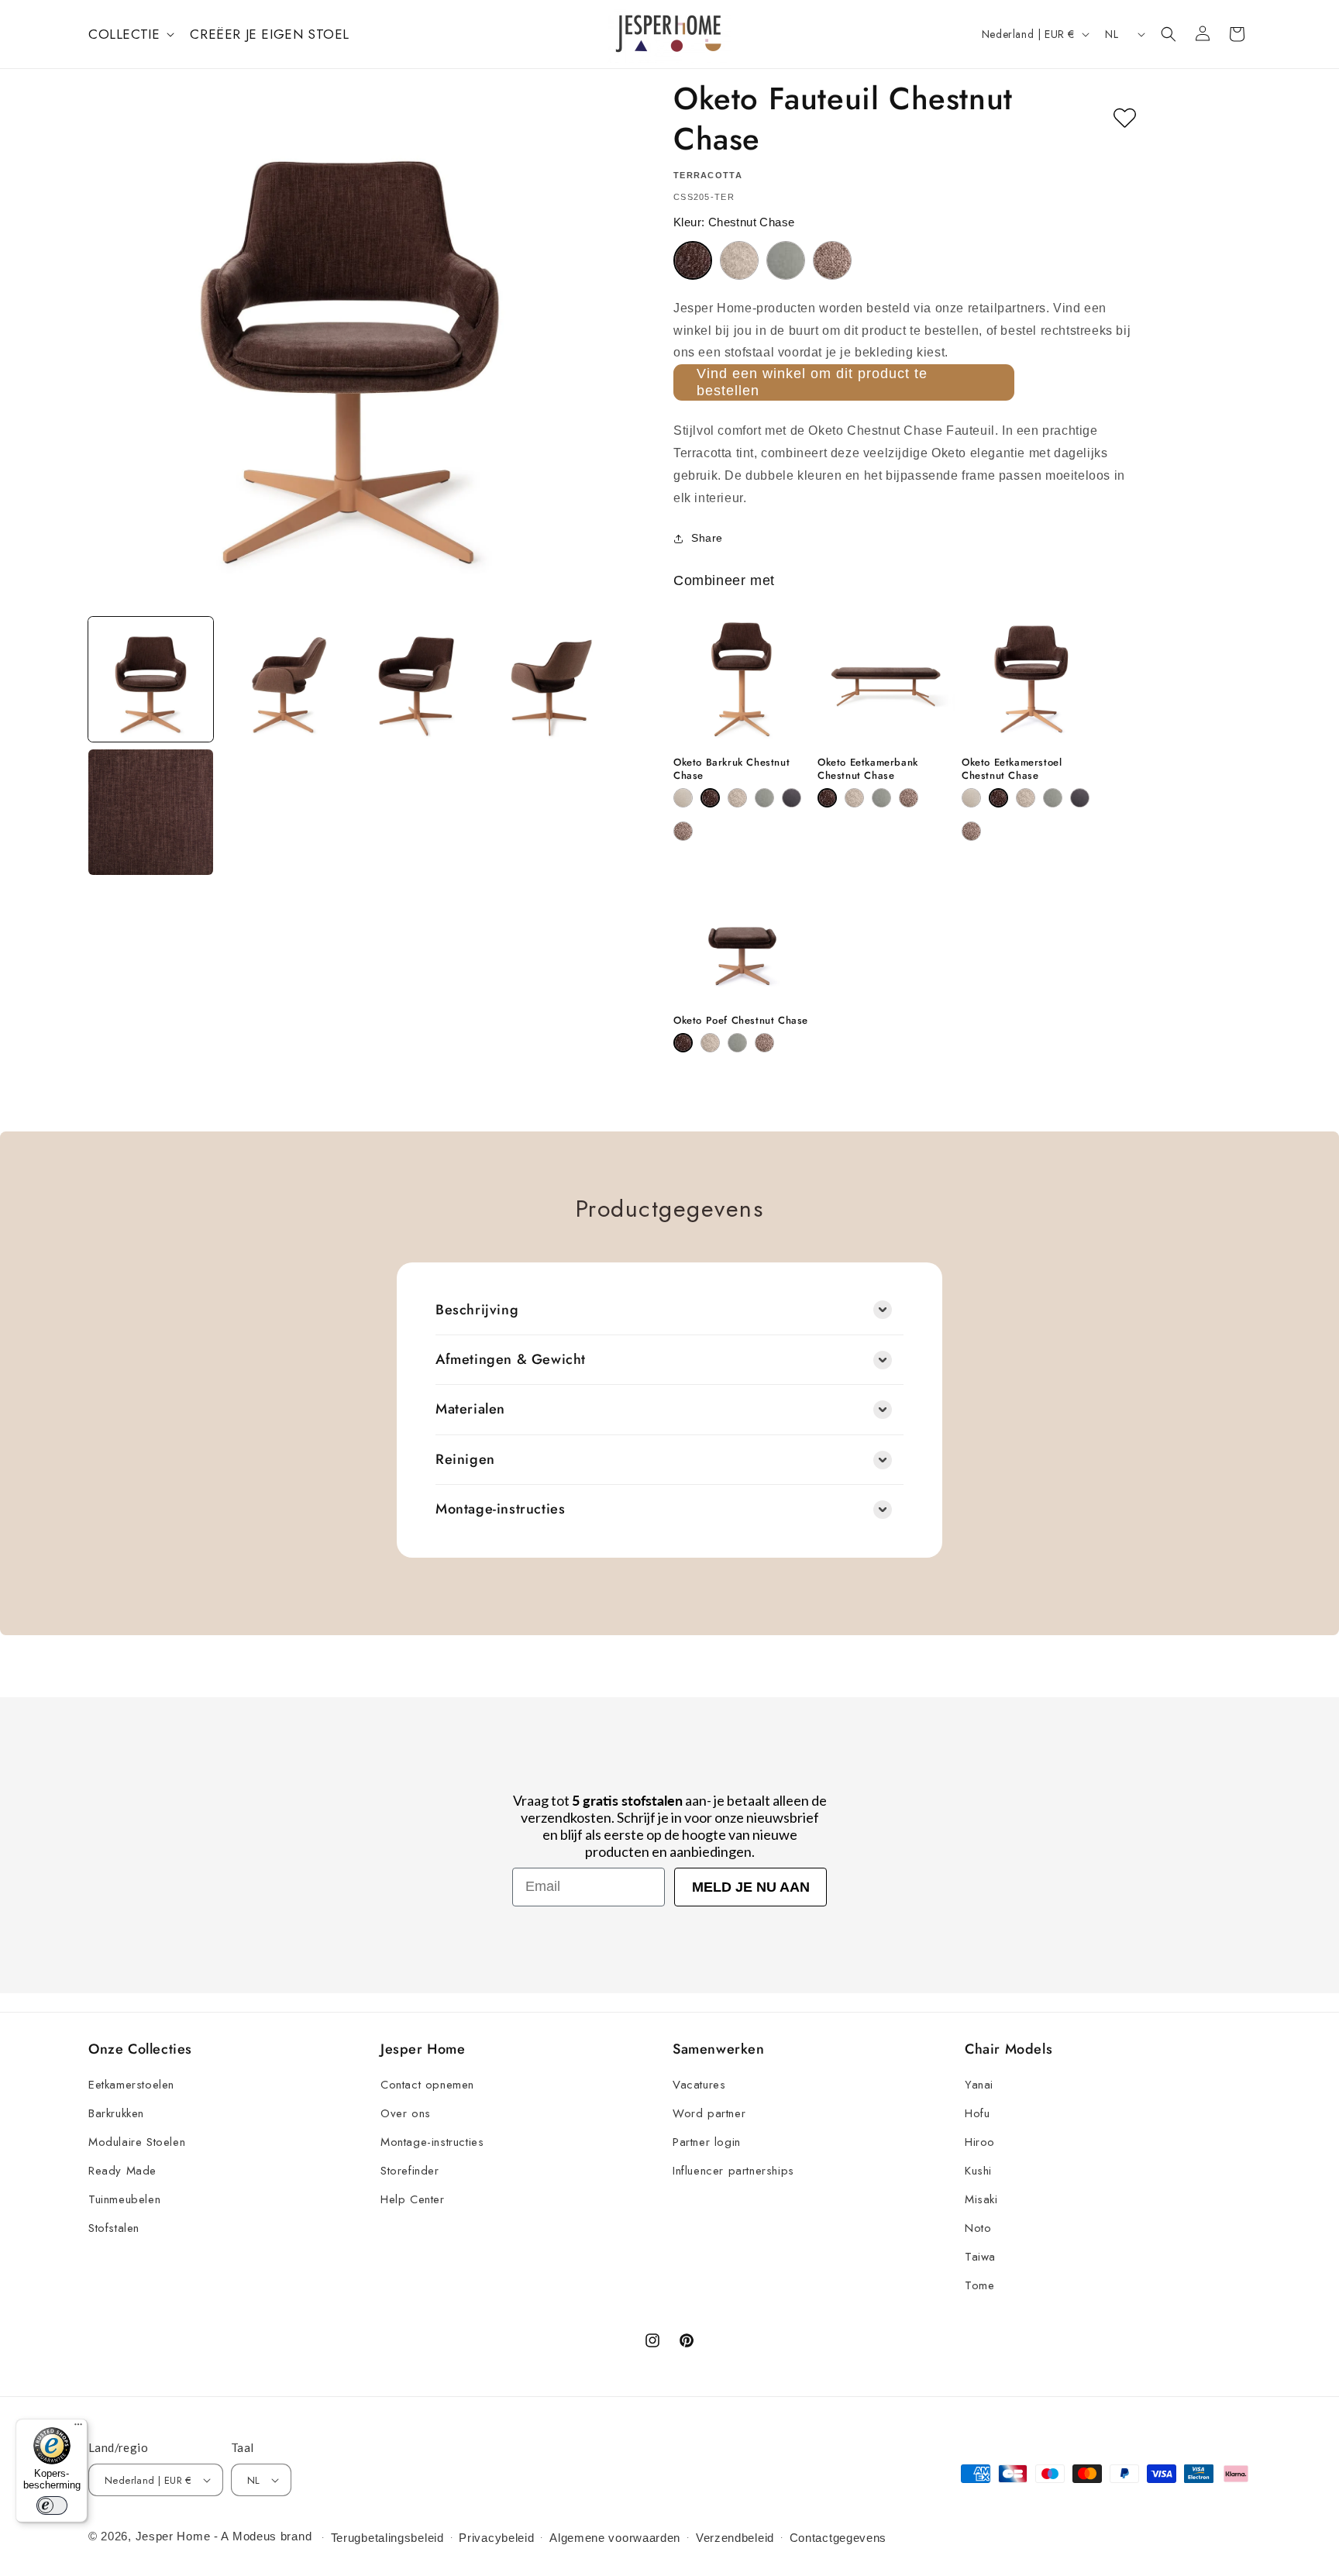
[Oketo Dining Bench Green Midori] (881, 798)
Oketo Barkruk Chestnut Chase (731, 770)
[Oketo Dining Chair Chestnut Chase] (998, 798)
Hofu (977, 2113)
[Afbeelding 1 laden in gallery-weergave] (151, 679)
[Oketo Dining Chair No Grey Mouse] (971, 831)
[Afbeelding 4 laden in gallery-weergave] (549, 679)
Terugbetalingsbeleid (387, 2538)
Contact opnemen (427, 2085)
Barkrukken (116, 2113)
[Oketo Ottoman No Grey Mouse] (764, 1043)
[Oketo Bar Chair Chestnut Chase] (710, 798)
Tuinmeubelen (124, 2199)
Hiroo (980, 2142)
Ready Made (122, 2171)
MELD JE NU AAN (751, 1887)
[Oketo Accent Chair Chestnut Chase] (693, 260)
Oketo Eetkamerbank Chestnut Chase (868, 770)
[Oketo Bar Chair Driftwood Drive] (737, 798)
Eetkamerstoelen (131, 2085)
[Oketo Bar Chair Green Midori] (764, 798)
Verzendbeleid (735, 2538)
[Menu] (78, 2428)
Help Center (413, 2199)
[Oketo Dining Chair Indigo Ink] (1080, 798)
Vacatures (699, 2085)
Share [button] (707, 538)
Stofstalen (114, 2228)
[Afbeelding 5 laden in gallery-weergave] (151, 812)
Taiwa (980, 2257)
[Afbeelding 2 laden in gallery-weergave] (283, 679)
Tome (979, 2285)
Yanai (979, 2085)
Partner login (707, 2142)
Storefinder (410, 2171)
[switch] (52, 2505)
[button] (130, 34)
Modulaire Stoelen (137, 2142)
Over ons (406, 2113)
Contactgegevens (838, 2538)
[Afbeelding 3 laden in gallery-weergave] (417, 679)
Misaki (981, 2199)
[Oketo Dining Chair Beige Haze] (971, 798)
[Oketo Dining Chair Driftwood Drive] (1026, 798)
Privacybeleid (496, 2538)
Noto (978, 2228)
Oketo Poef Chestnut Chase (741, 1021)
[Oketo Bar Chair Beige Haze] (683, 798)
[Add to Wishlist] (1125, 119)
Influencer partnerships (733, 2171)
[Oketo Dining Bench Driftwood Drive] (854, 798)
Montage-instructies (432, 2142)
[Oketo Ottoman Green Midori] (737, 1043)
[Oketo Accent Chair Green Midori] (786, 260)
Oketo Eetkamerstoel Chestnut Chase (1012, 770)
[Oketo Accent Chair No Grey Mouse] (832, 260)
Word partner (709, 2113)
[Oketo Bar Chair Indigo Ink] (792, 798)
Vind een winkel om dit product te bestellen (812, 382)
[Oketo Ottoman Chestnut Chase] (683, 1043)
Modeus (255, 2536)
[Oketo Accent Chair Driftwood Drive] (739, 260)
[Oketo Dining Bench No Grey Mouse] (909, 798)
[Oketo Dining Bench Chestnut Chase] (827, 798)
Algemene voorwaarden (615, 2538)
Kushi (978, 2171)
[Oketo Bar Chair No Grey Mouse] (683, 831)
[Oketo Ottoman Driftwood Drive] (710, 1043)
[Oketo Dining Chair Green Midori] (1053, 798)
